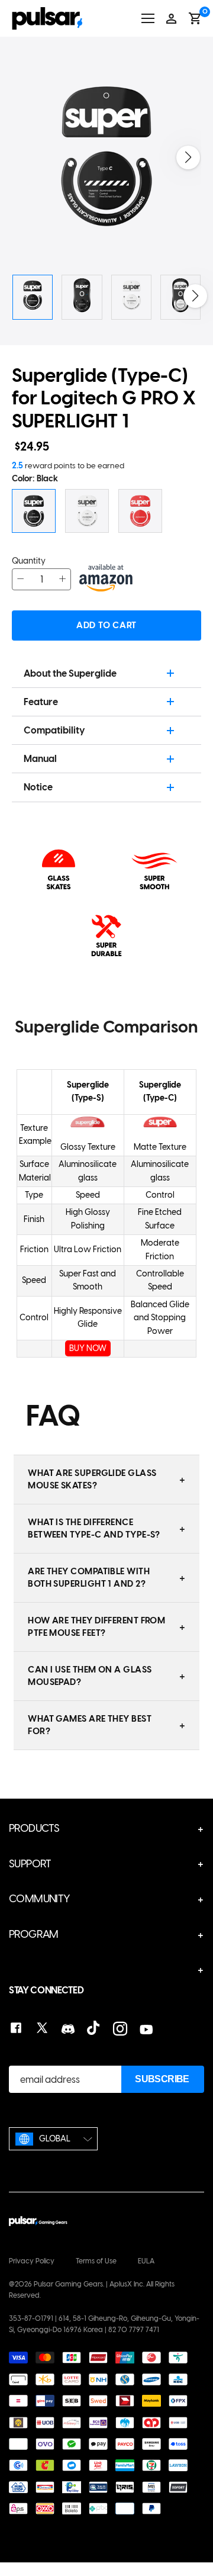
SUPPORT (30, 1864)
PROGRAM (34, 1934)
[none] (53, 2139)
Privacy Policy (32, 2261)
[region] (106, 1202)
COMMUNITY (40, 1899)
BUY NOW (88, 1348)
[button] (188, 157)
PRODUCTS (34, 1828)
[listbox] (53, 2139)
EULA (146, 2261)
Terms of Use (96, 2261)
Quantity (29, 561)
